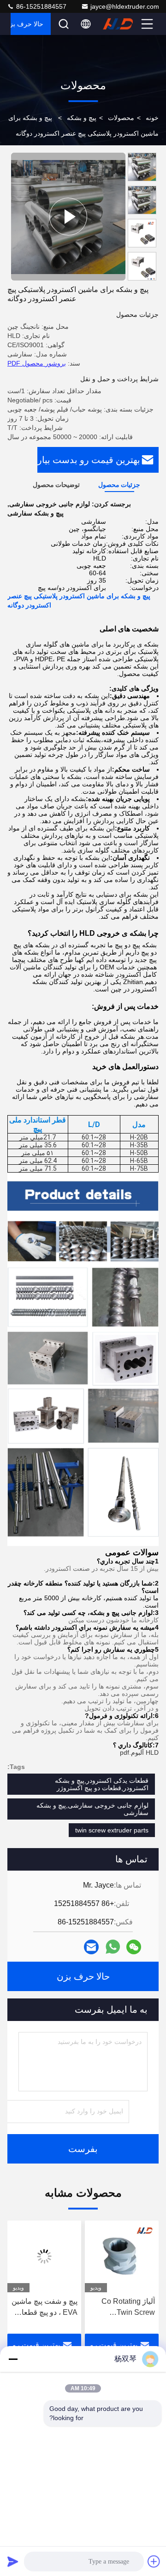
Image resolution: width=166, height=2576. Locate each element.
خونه (152, 118)
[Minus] (13, 2359)
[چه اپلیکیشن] (113, 1947)
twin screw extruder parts (112, 1830)
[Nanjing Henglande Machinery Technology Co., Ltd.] (120, 24)
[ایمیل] (91, 1947)
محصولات (121, 118)
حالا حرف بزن (27, 24)
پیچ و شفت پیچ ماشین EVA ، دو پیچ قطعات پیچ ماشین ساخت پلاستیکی (44, 2308)
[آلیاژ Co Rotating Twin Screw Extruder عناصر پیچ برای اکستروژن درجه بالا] (122, 2256)
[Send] (13, 2561)
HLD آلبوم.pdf (139, 1752)
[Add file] (154, 2561)
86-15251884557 (40, 6)
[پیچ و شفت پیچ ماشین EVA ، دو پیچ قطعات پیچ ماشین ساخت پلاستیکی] (44, 2256)
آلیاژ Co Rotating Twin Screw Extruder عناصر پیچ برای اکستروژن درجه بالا (123, 2308)
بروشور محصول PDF (37, 363)
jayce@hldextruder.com (125, 6)
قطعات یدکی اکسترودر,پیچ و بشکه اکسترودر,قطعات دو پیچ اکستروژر (102, 1784)
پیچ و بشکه (82, 118)
